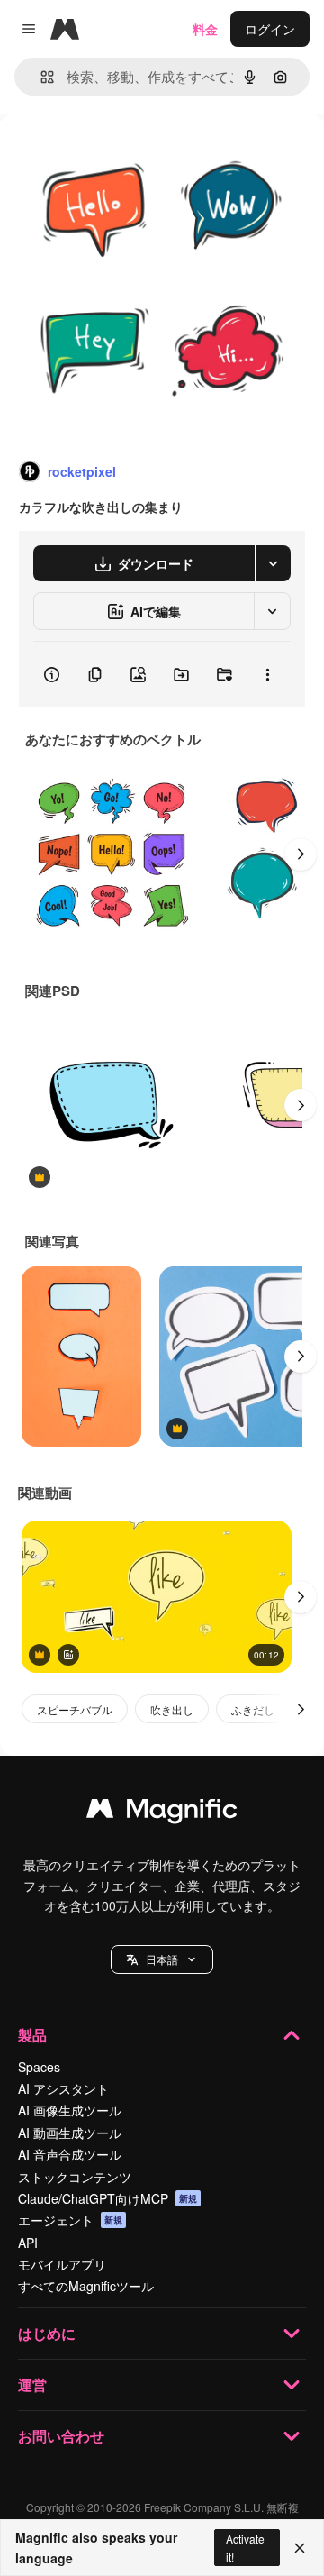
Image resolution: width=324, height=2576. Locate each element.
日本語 (162, 1959)
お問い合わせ (61, 2436)
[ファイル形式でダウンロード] (273, 563)
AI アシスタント (63, 2088)
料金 (205, 29)
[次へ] (301, 854)
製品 (32, 2035)
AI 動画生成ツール (70, 2133)
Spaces (39, 2067)
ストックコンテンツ (75, 2177)
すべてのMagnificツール (86, 2286)
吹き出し (172, 1709)
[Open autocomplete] (40, 77)
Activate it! (245, 2547)
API (28, 2243)
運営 (32, 2384)
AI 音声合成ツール (70, 2154)
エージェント (70, 2220)
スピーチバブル (75, 1709)
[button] (162, 1959)
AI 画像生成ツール (70, 2110)
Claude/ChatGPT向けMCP (108, 2198)
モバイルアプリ (62, 2264)
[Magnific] (162, 1813)
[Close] (300, 2548)
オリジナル (124, 155)
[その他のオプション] (267, 674)
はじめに (47, 2333)
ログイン (270, 29)
